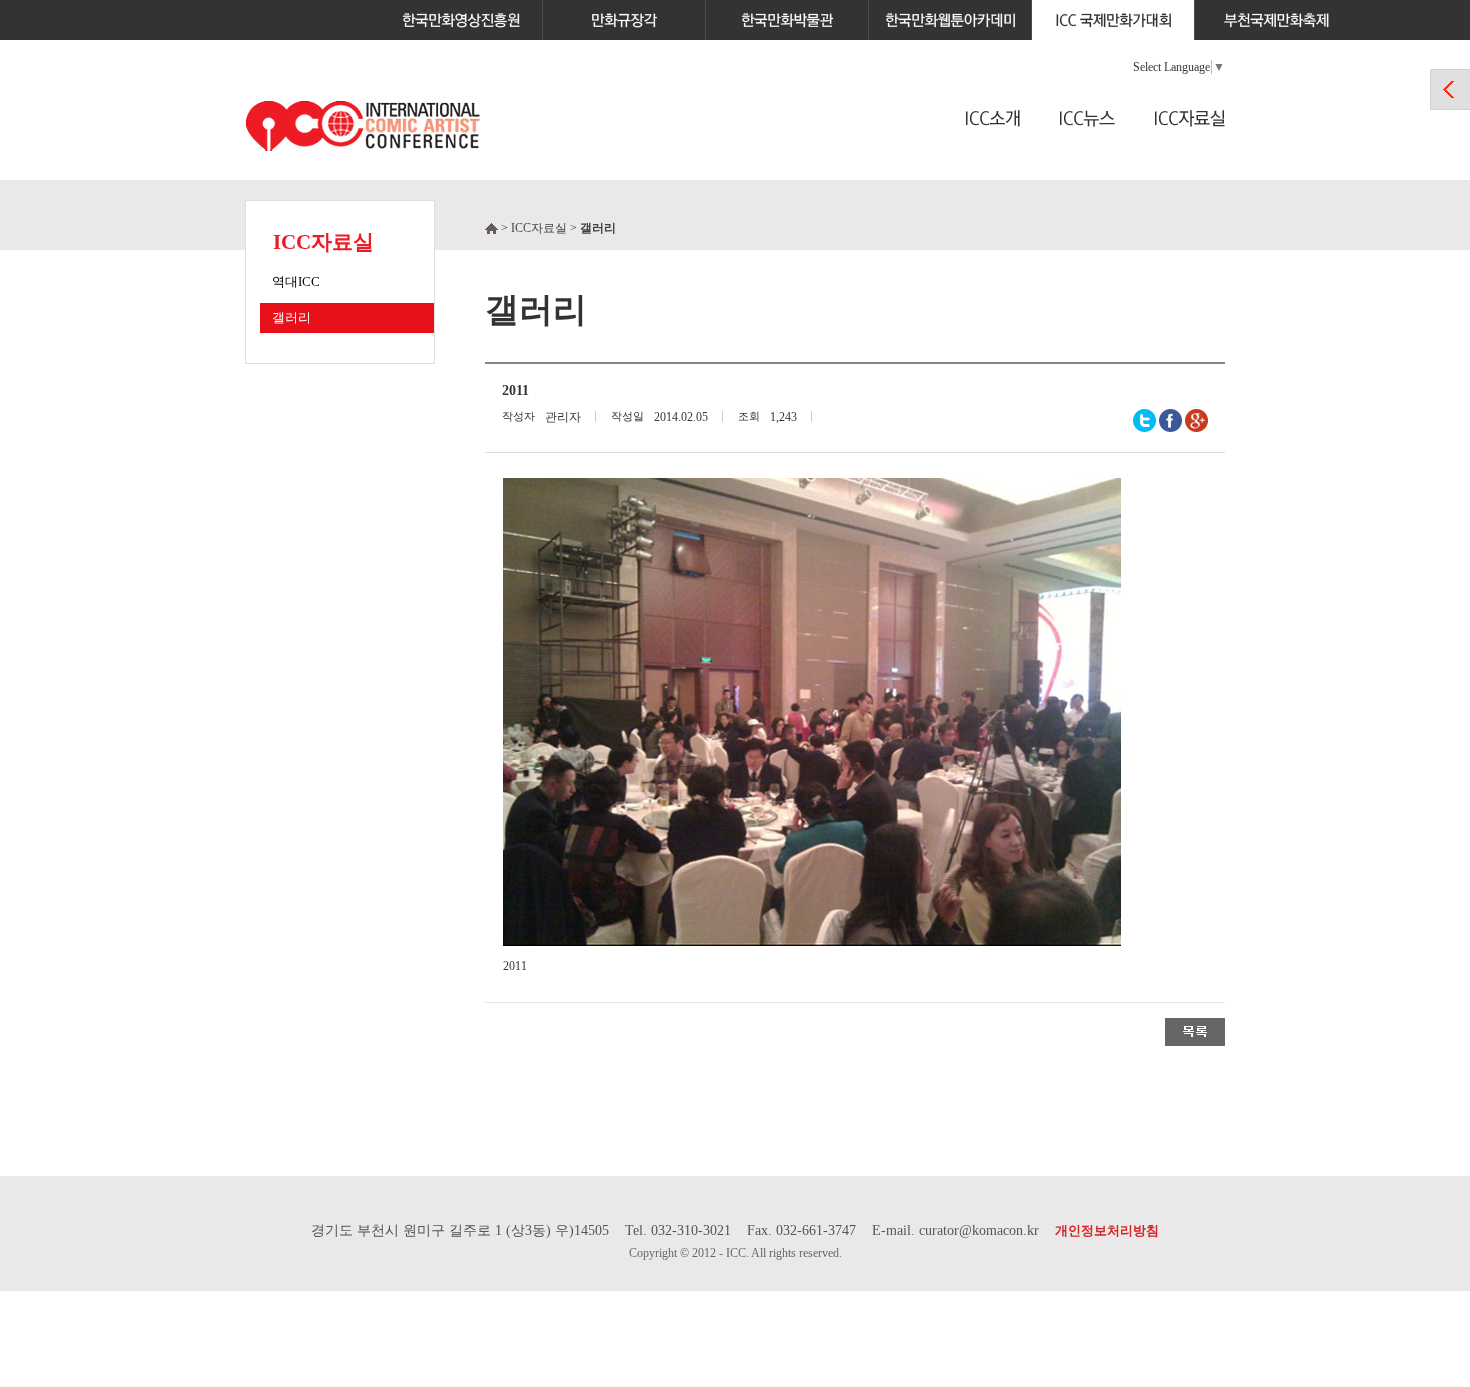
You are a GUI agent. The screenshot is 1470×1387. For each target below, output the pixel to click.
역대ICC (296, 281)
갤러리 (291, 317)
